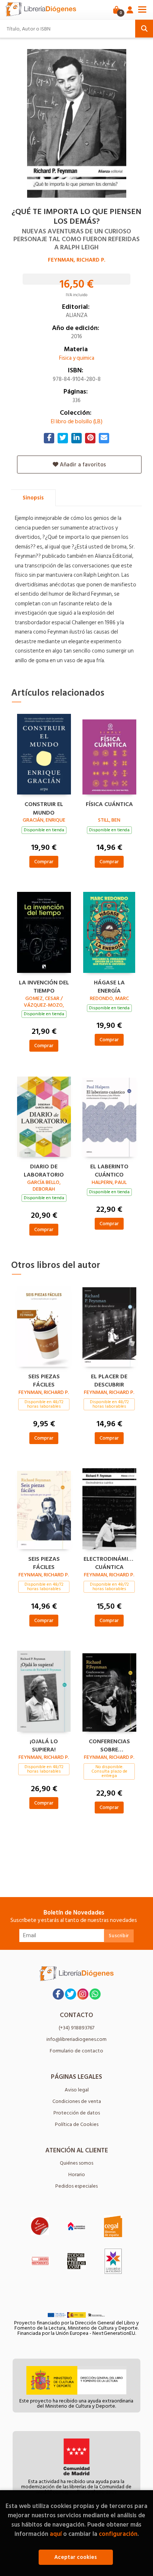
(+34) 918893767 (76, 2028)
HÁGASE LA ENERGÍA (109, 986)
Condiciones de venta (77, 2101)
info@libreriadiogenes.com (76, 2039)
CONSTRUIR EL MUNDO (44, 808)
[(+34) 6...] (95, 1994)
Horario (77, 2174)
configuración (118, 2534)
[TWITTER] (71, 1994)
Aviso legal (77, 2090)
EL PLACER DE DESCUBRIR (109, 1380)
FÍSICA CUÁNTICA (109, 805)
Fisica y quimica (77, 358)
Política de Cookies (77, 2124)
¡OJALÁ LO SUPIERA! (44, 1745)
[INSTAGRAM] (83, 1994)
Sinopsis (33, 498)
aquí (56, 2534)
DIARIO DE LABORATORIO (44, 1170)
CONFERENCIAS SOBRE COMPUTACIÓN (109, 1745)
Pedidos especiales (76, 2186)
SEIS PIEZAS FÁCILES (44, 1380)
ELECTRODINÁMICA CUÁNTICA (109, 1562)
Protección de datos (77, 2113)
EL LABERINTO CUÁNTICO (109, 1170)
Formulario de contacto (76, 2051)
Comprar (44, 862)
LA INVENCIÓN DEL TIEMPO (44, 986)
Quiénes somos (76, 2163)
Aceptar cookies (76, 2557)
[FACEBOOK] (58, 1994)
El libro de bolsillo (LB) (77, 422)
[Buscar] (144, 29)
